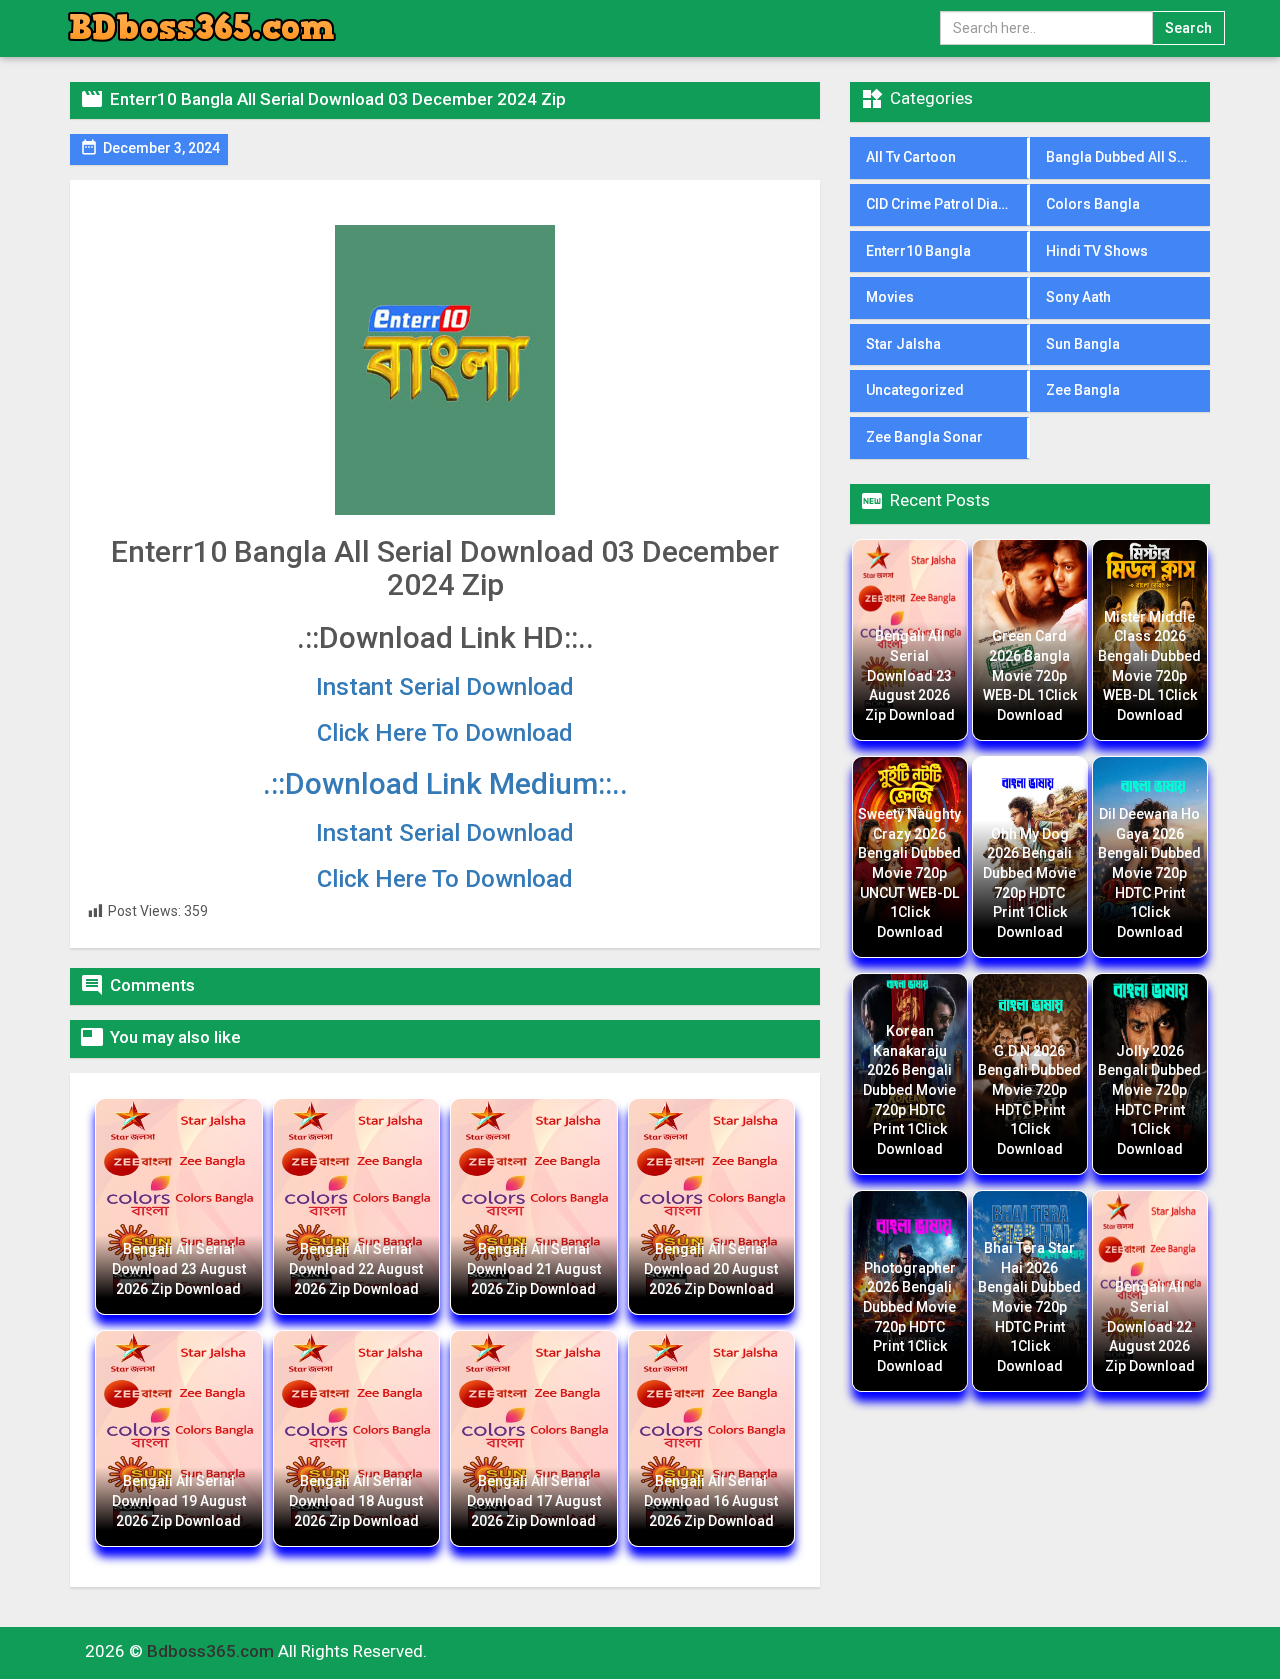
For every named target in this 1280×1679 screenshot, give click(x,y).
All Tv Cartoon (911, 157)
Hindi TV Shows (1097, 251)
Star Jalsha (903, 344)
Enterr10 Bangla (918, 251)
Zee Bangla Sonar (924, 437)
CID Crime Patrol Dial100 (946, 204)
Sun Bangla (1083, 344)
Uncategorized (915, 390)
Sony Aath (1078, 297)
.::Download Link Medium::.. (445, 783)
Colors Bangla (1093, 204)
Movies (890, 297)
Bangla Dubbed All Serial (1126, 157)
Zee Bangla (1083, 390)
